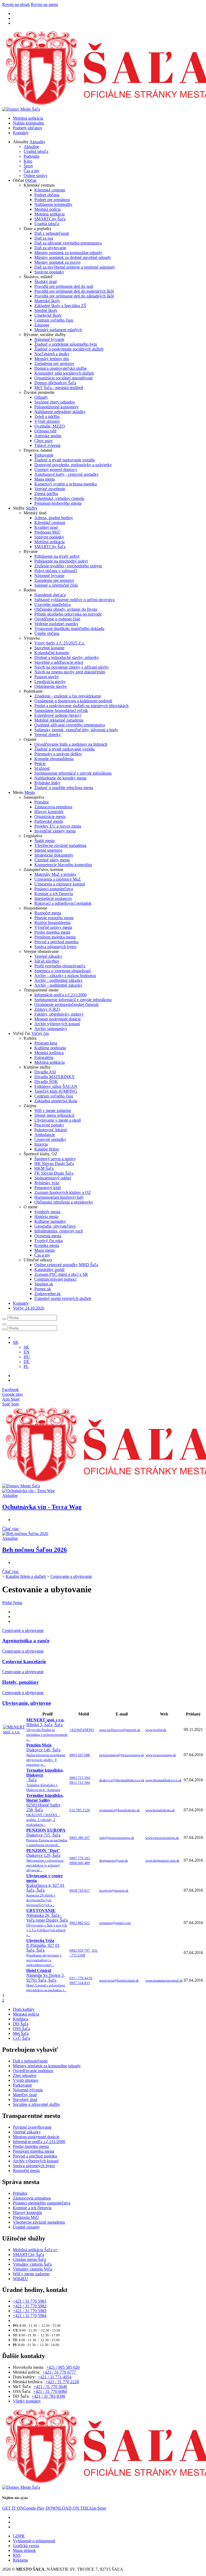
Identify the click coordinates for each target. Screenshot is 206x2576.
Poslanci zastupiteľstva (54, 889)
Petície (40, 763)
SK (26, 1347)
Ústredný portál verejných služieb (63, 1298)
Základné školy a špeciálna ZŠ (60, 306)
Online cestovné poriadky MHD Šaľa (66, 1265)
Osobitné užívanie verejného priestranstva (70, 725)
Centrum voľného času (54, 320)
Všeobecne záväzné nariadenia (60, 845)
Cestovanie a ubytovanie (71, 1576)
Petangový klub (48, 1188)
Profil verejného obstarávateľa (60, 966)
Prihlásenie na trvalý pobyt (57, 556)
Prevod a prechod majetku (56, 942)
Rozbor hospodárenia (52, 923)
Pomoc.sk (43, 1289)
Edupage (42, 325)
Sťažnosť (42, 768)
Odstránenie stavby (51, 686)
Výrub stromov (47, 421)
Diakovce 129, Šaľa (45, 1860)
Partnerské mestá (49, 821)
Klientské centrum (50, 190)
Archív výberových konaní (57, 1024)
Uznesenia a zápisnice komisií (60, 884)
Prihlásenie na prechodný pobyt (61, 561)
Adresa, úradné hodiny (54, 518)
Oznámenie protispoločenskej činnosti (66, 1004)
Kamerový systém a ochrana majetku (66, 484)
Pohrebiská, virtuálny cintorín (59, 498)
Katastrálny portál (49, 1270)
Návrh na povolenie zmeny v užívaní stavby (72, 667)
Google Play (23, 2508)
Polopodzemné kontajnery (56, 407)
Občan (31, 180)
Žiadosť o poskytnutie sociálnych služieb (69, 349)
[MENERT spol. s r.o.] (14, 1732)
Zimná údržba (46, 494)
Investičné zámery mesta (55, 831)
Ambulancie (45, 1135)
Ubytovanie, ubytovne (27, 1703)
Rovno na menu (44, 4)
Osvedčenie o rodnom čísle (57, 619)
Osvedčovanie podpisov (33, 2071)
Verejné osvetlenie (50, 489)
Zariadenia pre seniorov (54, 363)
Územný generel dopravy (56, 469)
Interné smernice (48, 850)
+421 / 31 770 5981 (30, 2301)
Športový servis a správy (55, 1159)
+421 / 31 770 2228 (62, 2382)
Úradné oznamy (26, 2227)
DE (27, 1362)
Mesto (30, 792)
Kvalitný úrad (46, 527)
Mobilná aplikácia (28, 118)
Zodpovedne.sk (47, 1294)
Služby (32, 508)
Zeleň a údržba (47, 416)
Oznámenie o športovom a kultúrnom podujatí (73, 701)
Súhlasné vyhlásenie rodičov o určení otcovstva (74, 600)
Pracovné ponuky (49, 1125)
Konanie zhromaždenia (54, 759)
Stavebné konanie (49, 648)
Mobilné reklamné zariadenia (59, 720)
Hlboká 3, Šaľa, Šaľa (47, 1730)
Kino (28, 161)
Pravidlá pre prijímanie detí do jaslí (64, 286)
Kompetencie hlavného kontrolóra (63, 865)
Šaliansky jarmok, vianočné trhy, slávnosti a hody (76, 730)
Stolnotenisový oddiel (53, 1178)
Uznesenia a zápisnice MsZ (58, 879)
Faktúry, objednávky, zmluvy (59, 1014)
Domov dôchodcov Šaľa (55, 383)
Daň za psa (44, 238)
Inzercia (41, 1144)
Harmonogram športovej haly (59, 1197)
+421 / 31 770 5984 (30, 2316)
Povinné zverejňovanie (32, 2127)
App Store (76, 2508)
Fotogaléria (44, 1057)
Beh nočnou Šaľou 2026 (34, 1550)
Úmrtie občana (47, 633)
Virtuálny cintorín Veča (32, 2269)
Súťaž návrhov (47, 961)
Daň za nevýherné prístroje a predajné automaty (75, 267)
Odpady (41, 397)
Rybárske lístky (47, 783)
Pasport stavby (47, 677)
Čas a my (32, 171)
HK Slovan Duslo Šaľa (54, 1163)
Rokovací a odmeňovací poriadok (63, 903)
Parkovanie (44, 455)
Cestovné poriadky (50, 1139)
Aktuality (37, 142)
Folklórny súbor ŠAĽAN (56, 1086)
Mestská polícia (47, 209)
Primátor (42, 802)
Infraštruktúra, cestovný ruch (59, 1231)
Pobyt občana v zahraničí (56, 571)
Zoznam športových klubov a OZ (63, 1192)
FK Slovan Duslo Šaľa (54, 1173)
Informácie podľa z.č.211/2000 (60, 995)
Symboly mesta (47, 1212)
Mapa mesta (45, 479)
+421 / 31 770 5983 (30, 2311)
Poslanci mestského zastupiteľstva (42, 2203)
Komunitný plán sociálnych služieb (64, 373)
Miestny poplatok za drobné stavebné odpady (73, 257)
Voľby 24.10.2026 (29, 1308)
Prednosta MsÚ (47, 532)
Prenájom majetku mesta (55, 937)
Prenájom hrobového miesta (58, 503)
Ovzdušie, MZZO (50, 426)
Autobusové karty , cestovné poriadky (67, 474)
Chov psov (44, 441)
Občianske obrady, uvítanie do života (66, 609)
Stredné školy (46, 310)
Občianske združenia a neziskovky (64, 1202)
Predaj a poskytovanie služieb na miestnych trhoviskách (81, 706)
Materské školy (47, 301)
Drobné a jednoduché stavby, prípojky (67, 657)
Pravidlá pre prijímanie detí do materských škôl (74, 291)
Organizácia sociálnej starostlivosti (63, 378)
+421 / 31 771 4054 (55, 2377)
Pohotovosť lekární (51, 1130)
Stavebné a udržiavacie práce (59, 662)
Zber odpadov (25, 2075)
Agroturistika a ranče (26, 1641)
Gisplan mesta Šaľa (29, 2259)
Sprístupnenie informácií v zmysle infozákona (73, 773)
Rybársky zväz (47, 1183)
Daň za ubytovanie (50, 248)
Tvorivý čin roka (49, 1241)
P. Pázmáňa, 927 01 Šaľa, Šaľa (44, 1953)
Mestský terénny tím (51, 359)
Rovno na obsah (16, 4)
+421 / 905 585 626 (63, 2367)
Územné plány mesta (52, 860)
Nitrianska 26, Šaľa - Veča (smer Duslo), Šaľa (47, 1923)
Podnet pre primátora (52, 200)
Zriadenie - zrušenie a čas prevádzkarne (68, 696)
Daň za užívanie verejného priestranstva (68, 243)
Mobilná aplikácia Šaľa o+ (35, 2250)
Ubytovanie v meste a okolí (58, 1120)
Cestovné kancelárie (24, 1662)
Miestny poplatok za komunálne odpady (68, 253)
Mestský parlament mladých (58, 330)
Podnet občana (47, 195)
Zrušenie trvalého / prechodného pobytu (68, 566)
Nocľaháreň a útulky (52, 354)
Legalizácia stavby (50, 682)
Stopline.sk (44, 1284)
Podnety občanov (28, 128)
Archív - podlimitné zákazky (58, 980)
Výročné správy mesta (53, 927)
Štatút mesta (45, 841)
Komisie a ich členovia (54, 894)
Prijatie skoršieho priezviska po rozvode (68, 614)
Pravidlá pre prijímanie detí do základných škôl (74, 296)
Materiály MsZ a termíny (55, 874)
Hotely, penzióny (21, 1682)
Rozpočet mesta (48, 913)
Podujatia (32, 156)
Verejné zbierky (48, 735)
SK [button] (16, 1342)
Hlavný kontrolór (49, 812)
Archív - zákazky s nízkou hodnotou (65, 976)
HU (27, 1357)
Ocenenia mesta (48, 1236)
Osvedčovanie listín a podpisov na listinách (71, 744)
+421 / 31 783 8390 (48, 2396)
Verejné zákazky (48, 956)
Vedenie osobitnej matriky (56, 624)
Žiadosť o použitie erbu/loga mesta (64, 788)
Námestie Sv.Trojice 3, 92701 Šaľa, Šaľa (46, 1980)
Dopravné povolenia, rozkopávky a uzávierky (73, 465)
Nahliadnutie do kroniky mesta (60, 778)
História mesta (46, 1217)
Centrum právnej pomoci (55, 1279)
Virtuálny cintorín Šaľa (32, 2264)
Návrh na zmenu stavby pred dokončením (70, 672)
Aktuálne (31, 147)
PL (26, 1366)
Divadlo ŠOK (46, 1082)
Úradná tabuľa (36, 151)
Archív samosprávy (51, 1029)
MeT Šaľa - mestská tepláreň (59, 388)
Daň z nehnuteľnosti (52, 233)
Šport (28, 166)
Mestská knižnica (49, 1053)
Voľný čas (40, 1033)
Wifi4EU (21, 2279)
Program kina (46, 1043)
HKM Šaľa (44, 1168)
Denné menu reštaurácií (54, 1115)
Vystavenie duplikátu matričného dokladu (69, 629)
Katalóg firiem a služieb (26, 1576)
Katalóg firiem (47, 1149)
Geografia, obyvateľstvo (55, 1226)
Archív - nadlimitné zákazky (58, 985)
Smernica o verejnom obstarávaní (62, 971)
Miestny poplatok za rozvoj (57, 262)
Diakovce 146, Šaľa (46, 1755)
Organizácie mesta (50, 816)
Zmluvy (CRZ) (47, 1009)
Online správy (36, 176)
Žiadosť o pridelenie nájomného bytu (66, 344)
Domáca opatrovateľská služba (60, 368)
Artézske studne (48, 436)
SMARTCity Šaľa (50, 219)
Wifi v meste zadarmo (53, 1110)
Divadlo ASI (45, 1072)
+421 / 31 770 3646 (50, 2387)
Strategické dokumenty (54, 855)
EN (27, 1352)
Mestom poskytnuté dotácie (58, 1019)
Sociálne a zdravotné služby (36, 2104)
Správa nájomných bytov (56, 947)
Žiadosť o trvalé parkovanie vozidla (65, 460)
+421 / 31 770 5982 (30, 2306)
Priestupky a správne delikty (58, 754)
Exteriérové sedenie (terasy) (58, 715)
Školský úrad (45, 282)
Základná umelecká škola (56, 1101)
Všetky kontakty (27, 2401)
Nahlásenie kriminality (53, 204)
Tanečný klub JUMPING (56, 1091)
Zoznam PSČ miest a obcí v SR (61, 1274)
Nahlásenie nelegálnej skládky (60, 412)
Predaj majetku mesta (52, 932)
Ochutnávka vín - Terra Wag (42, 1507)
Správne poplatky (49, 272)
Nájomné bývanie (49, 339)
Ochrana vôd (45, 431)
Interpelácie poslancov (53, 898)
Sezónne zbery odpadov (55, 402)
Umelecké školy (48, 315)
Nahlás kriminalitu (28, 123)
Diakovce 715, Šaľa (47, 1837)
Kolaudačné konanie (52, 653)
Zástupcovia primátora (53, 807)
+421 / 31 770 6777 (59, 2372)
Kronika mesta (47, 1245)
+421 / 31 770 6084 (50, 2391)
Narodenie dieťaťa (50, 595)
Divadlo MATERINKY (55, 1077)
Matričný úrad (25, 2095)
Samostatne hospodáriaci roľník (61, 710)
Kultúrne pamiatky (50, 1221)
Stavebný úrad (25, 2100)
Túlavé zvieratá (47, 445)
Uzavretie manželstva (52, 604)
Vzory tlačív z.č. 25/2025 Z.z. (60, 643)
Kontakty (21, 133)
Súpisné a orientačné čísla (56, 585)
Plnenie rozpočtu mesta (54, 918)
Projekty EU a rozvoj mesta (58, 826)
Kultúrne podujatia (50, 1048)
